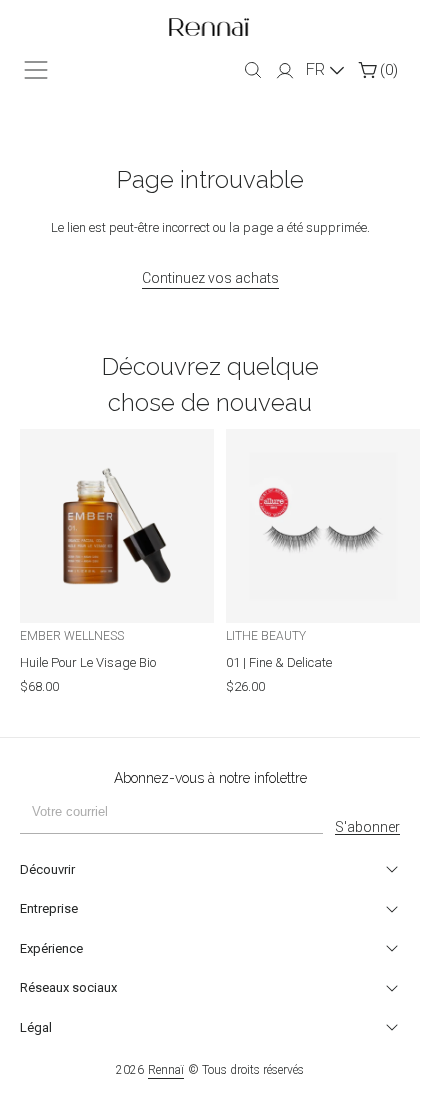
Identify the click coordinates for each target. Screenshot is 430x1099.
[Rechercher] (253, 70)
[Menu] (36, 70)
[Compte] (285, 72)
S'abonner (367, 827)
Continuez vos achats (210, 278)
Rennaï (166, 1070)
